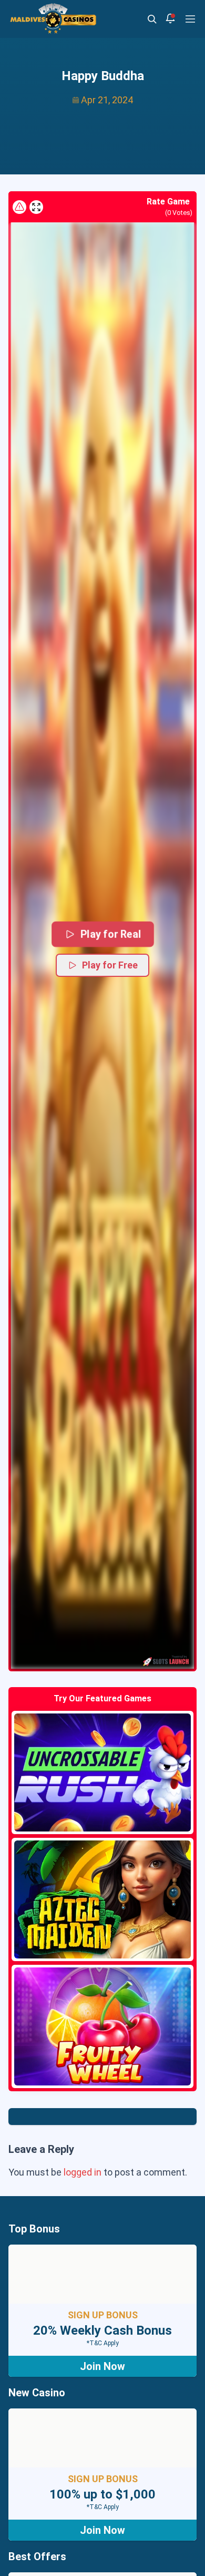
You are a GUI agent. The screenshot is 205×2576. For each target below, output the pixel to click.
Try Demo (102, 1772)
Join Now (102, 2366)
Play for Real (111, 934)
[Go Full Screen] (36, 207)
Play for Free (110, 965)
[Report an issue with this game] (19, 207)
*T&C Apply (103, 2343)
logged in (83, 2172)
